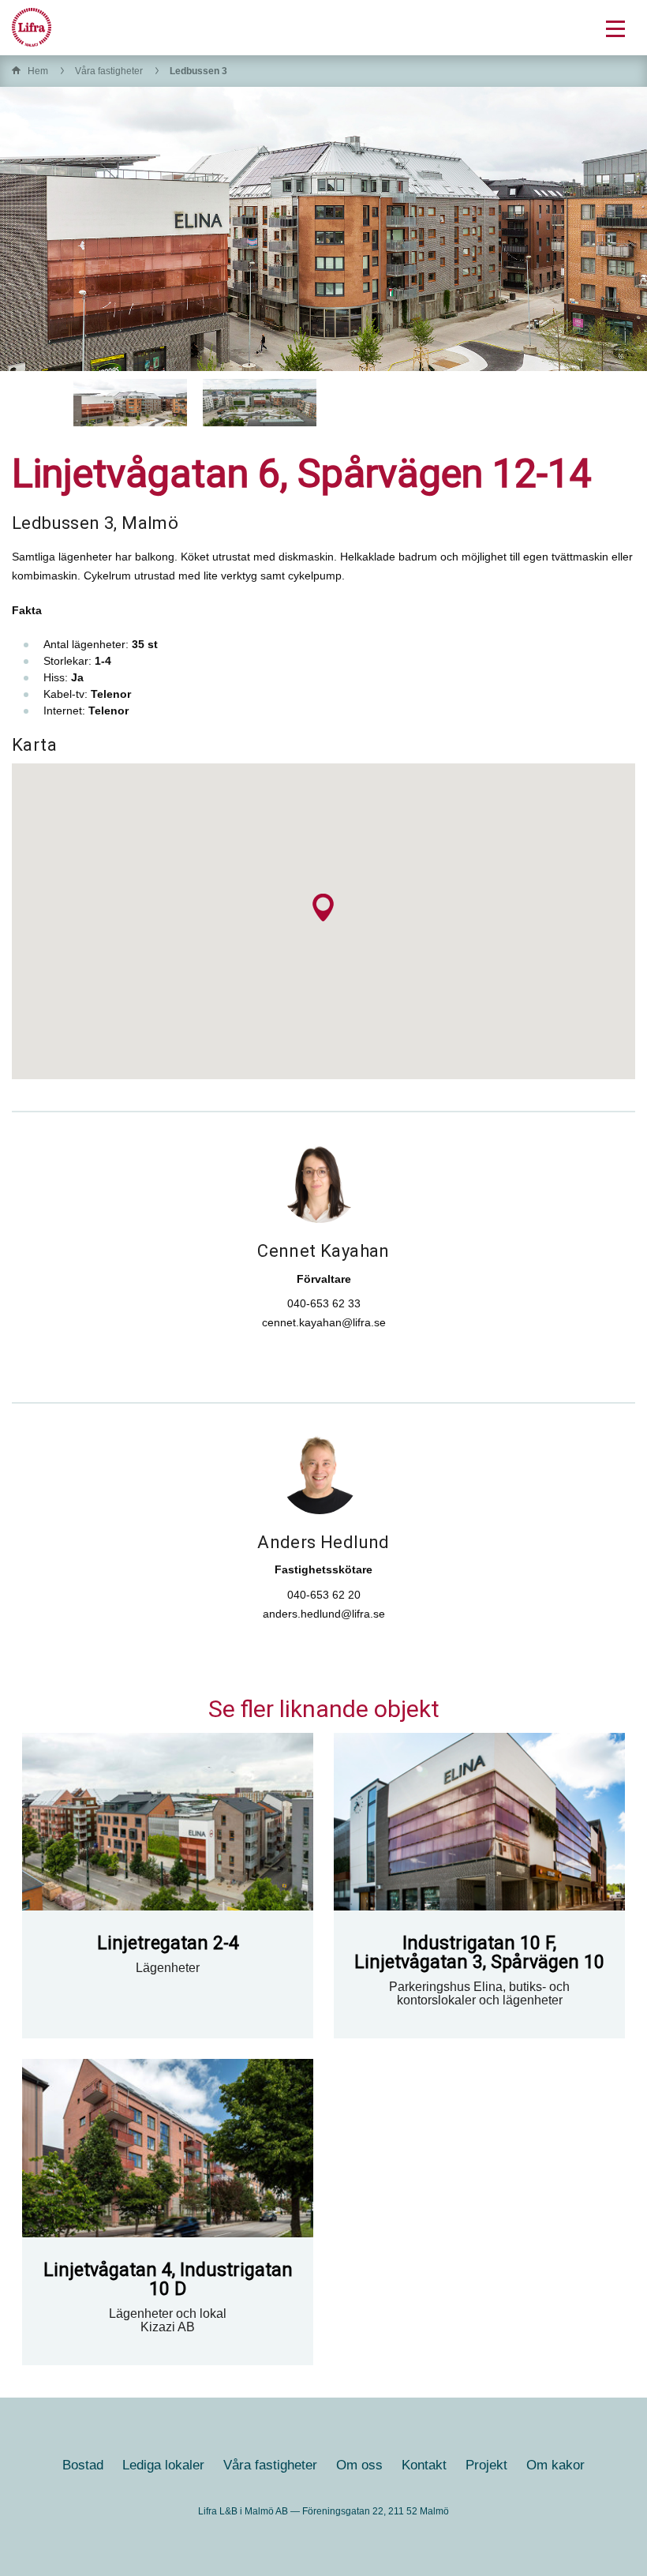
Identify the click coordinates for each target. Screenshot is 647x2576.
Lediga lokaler (163, 2465)
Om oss (359, 2465)
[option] (130, 403)
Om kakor (555, 2465)
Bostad (83, 2465)
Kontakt (424, 2465)
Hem (38, 71)
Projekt (486, 2465)
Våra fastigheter (109, 71)
